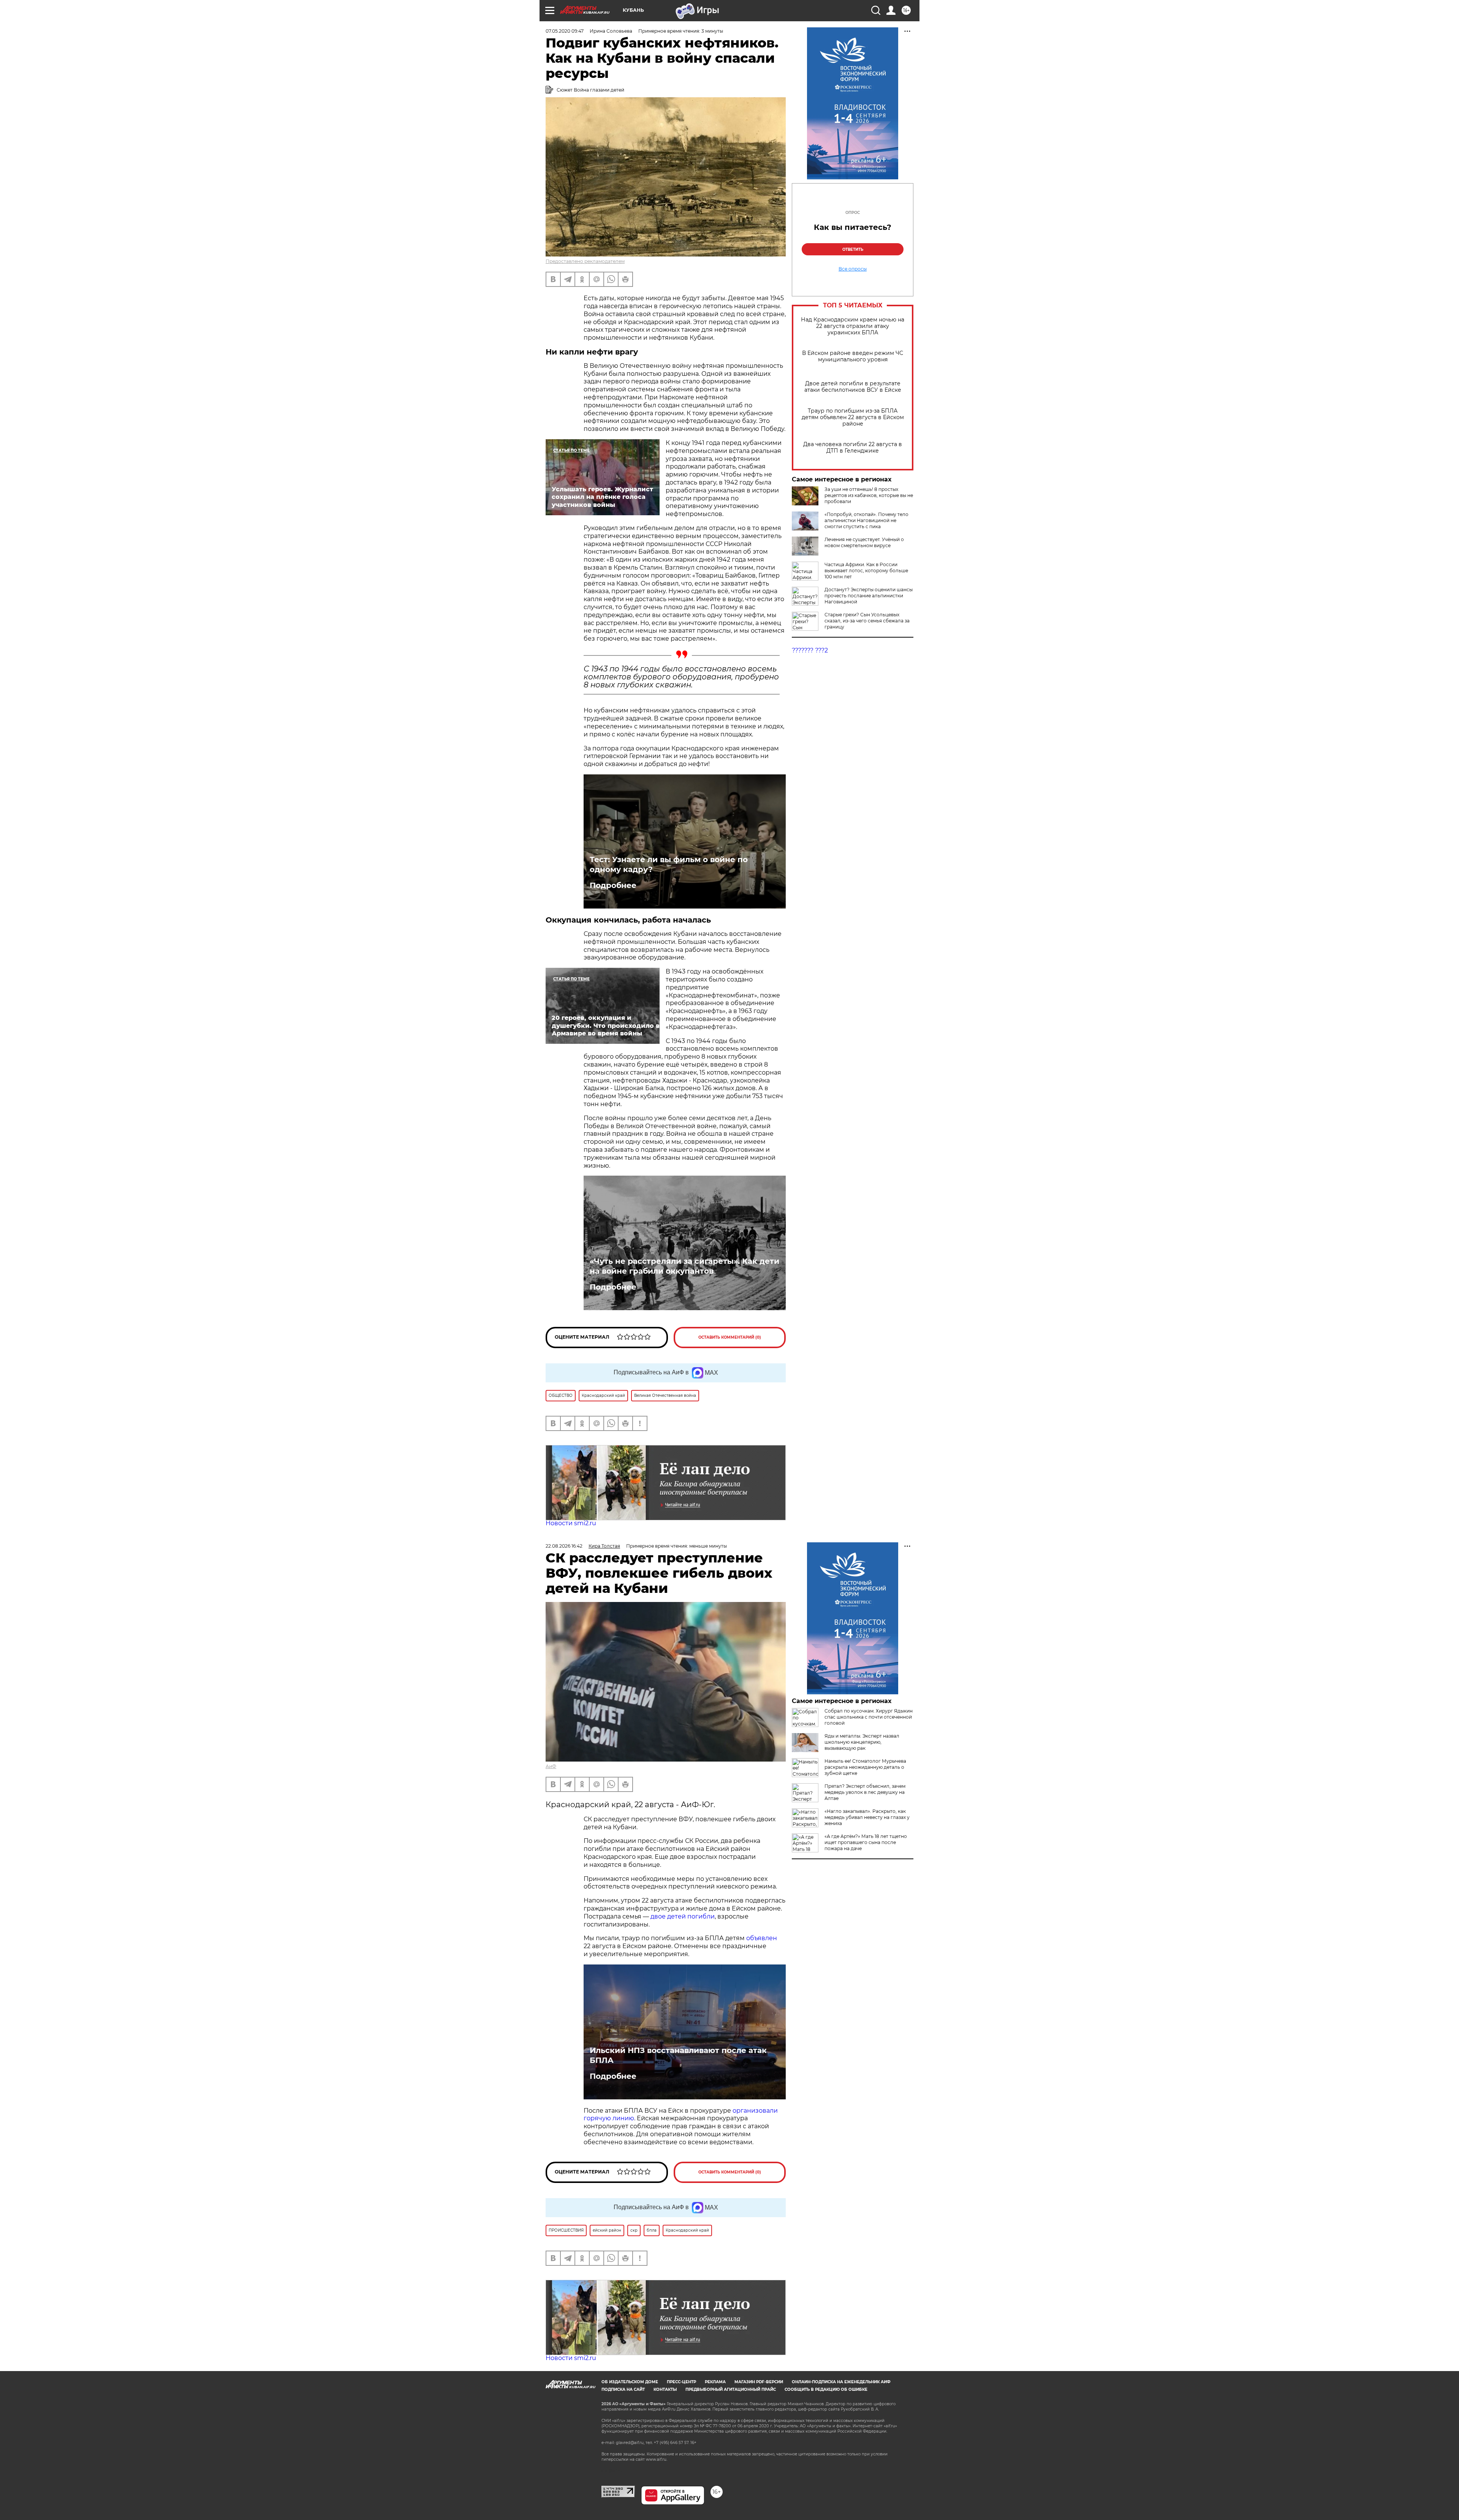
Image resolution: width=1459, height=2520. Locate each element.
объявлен (762, 1938)
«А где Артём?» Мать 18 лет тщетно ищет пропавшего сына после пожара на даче (866, 1842)
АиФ (551, 1766)
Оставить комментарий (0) (730, 1337)
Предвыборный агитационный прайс (731, 2389)
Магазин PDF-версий (759, 2382)
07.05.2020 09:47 (565, 31)
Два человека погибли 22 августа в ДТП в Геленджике (853, 448)
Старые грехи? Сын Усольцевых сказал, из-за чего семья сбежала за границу (867, 621)
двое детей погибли (683, 1916)
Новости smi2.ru (571, 1523)
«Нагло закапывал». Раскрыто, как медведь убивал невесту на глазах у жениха (867, 1817)
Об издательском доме (630, 2382)
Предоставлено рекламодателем (585, 261)
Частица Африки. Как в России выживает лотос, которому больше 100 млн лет (866, 571)
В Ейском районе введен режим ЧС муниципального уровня (853, 356)
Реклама (715, 2382)
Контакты (665, 2389)
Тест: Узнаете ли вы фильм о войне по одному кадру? (669, 864)
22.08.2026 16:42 (564, 1546)
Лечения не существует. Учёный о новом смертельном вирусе (864, 542)
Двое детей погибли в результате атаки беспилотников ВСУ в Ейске (853, 387)
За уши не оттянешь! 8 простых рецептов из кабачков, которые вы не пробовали (869, 495)
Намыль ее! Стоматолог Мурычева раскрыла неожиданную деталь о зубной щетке (865, 1767)
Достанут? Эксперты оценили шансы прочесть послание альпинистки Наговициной (869, 596)
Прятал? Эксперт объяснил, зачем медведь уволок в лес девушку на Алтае (865, 1792)
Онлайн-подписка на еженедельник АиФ (841, 2382)
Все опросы (853, 269)
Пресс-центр (681, 2382)
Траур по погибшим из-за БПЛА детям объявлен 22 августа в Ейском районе (853, 417)
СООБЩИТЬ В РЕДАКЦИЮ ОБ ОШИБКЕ (826, 2389)
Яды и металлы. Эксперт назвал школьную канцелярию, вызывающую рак (862, 1742)
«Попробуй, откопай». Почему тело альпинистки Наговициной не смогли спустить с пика (866, 520)
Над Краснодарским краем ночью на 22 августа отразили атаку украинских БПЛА (853, 326)
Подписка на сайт (623, 2389)
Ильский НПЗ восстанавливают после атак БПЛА (678, 2055)
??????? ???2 (810, 650)
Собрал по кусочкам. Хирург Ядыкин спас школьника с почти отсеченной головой (869, 1717)
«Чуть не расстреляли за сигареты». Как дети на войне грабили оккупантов (684, 1266)
